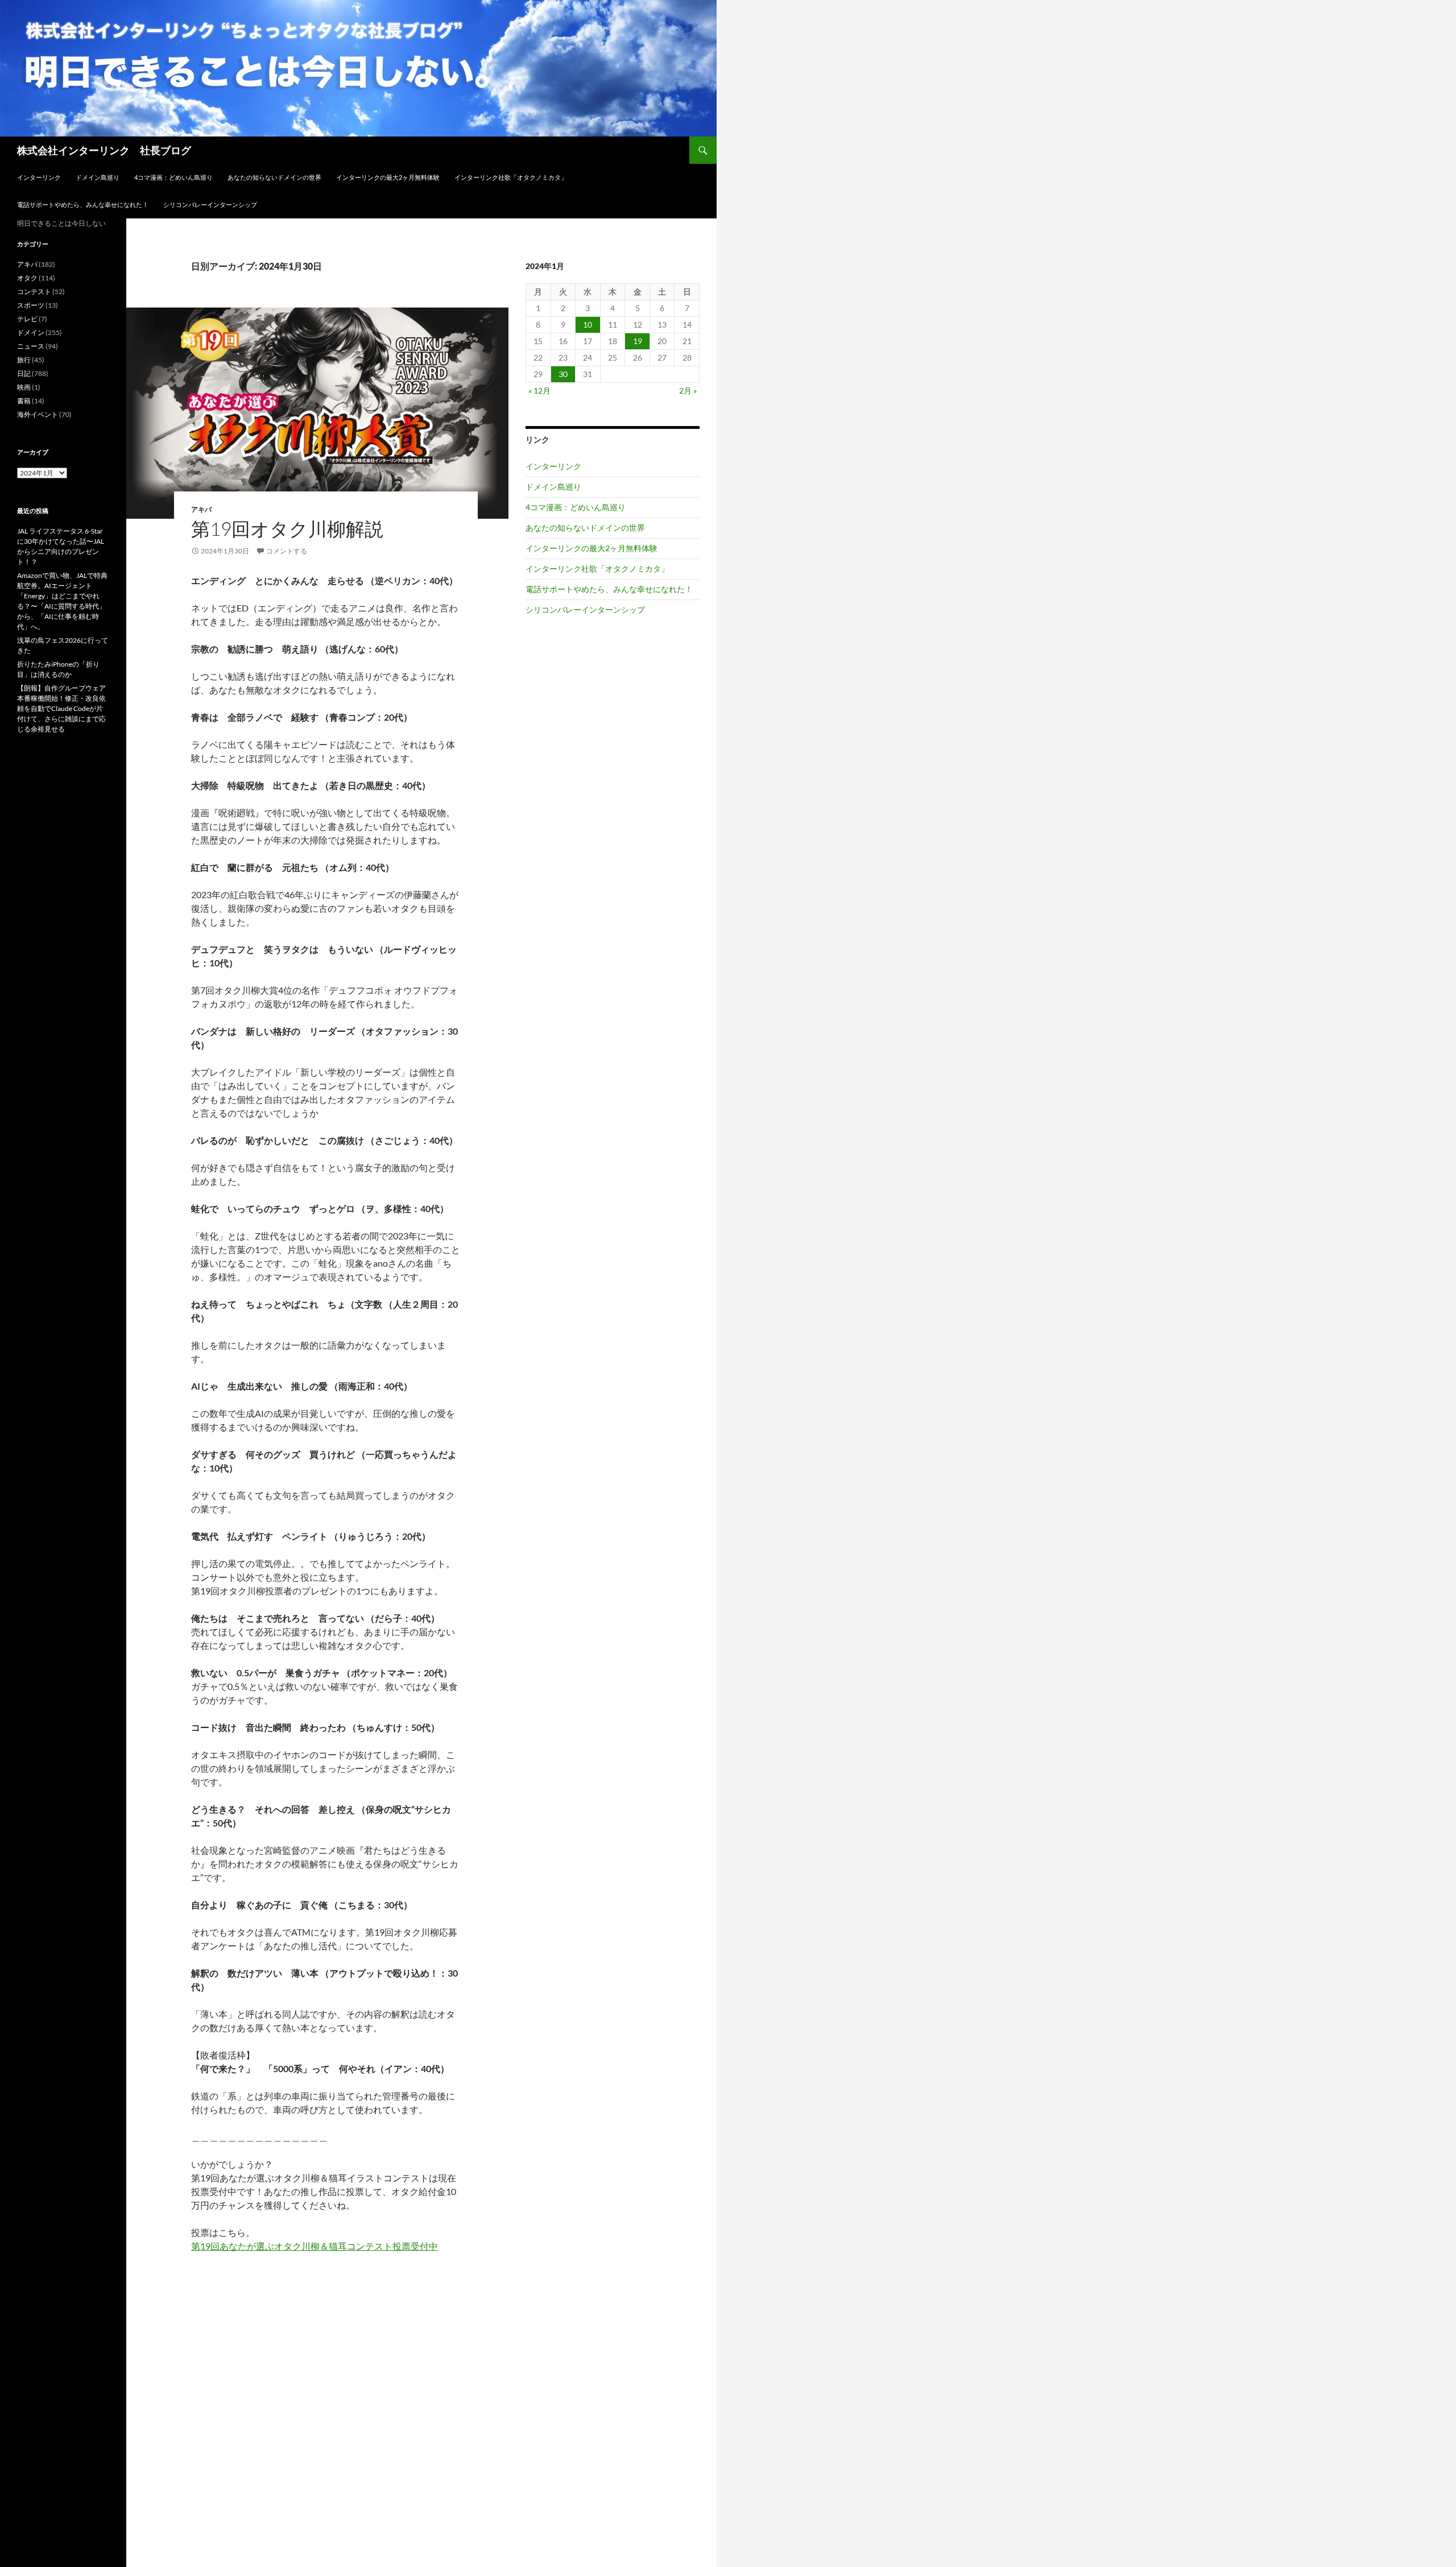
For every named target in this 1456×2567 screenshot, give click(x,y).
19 (638, 341)
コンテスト (34, 292)
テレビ (27, 319)
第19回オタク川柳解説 (287, 529)
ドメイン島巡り (98, 177)
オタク (27, 278)
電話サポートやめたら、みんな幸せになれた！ (83, 204)
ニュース (31, 346)
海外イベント (38, 414)
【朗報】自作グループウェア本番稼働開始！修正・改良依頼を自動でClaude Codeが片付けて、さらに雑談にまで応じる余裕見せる (61, 708)
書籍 (24, 401)
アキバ (201, 509)
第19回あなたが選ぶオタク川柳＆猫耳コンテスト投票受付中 (315, 2246)
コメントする (287, 551)
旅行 (24, 360)
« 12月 (539, 390)
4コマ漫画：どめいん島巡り (173, 177)
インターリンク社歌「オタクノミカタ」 (511, 177)
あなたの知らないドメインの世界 (274, 177)
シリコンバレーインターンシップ (210, 204)
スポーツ (31, 305)
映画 (24, 387)
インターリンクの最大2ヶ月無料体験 (388, 177)
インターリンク (39, 177)
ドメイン (31, 332)
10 (588, 325)
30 (563, 374)
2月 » (688, 390)
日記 (24, 373)
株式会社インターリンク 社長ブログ (104, 150)
